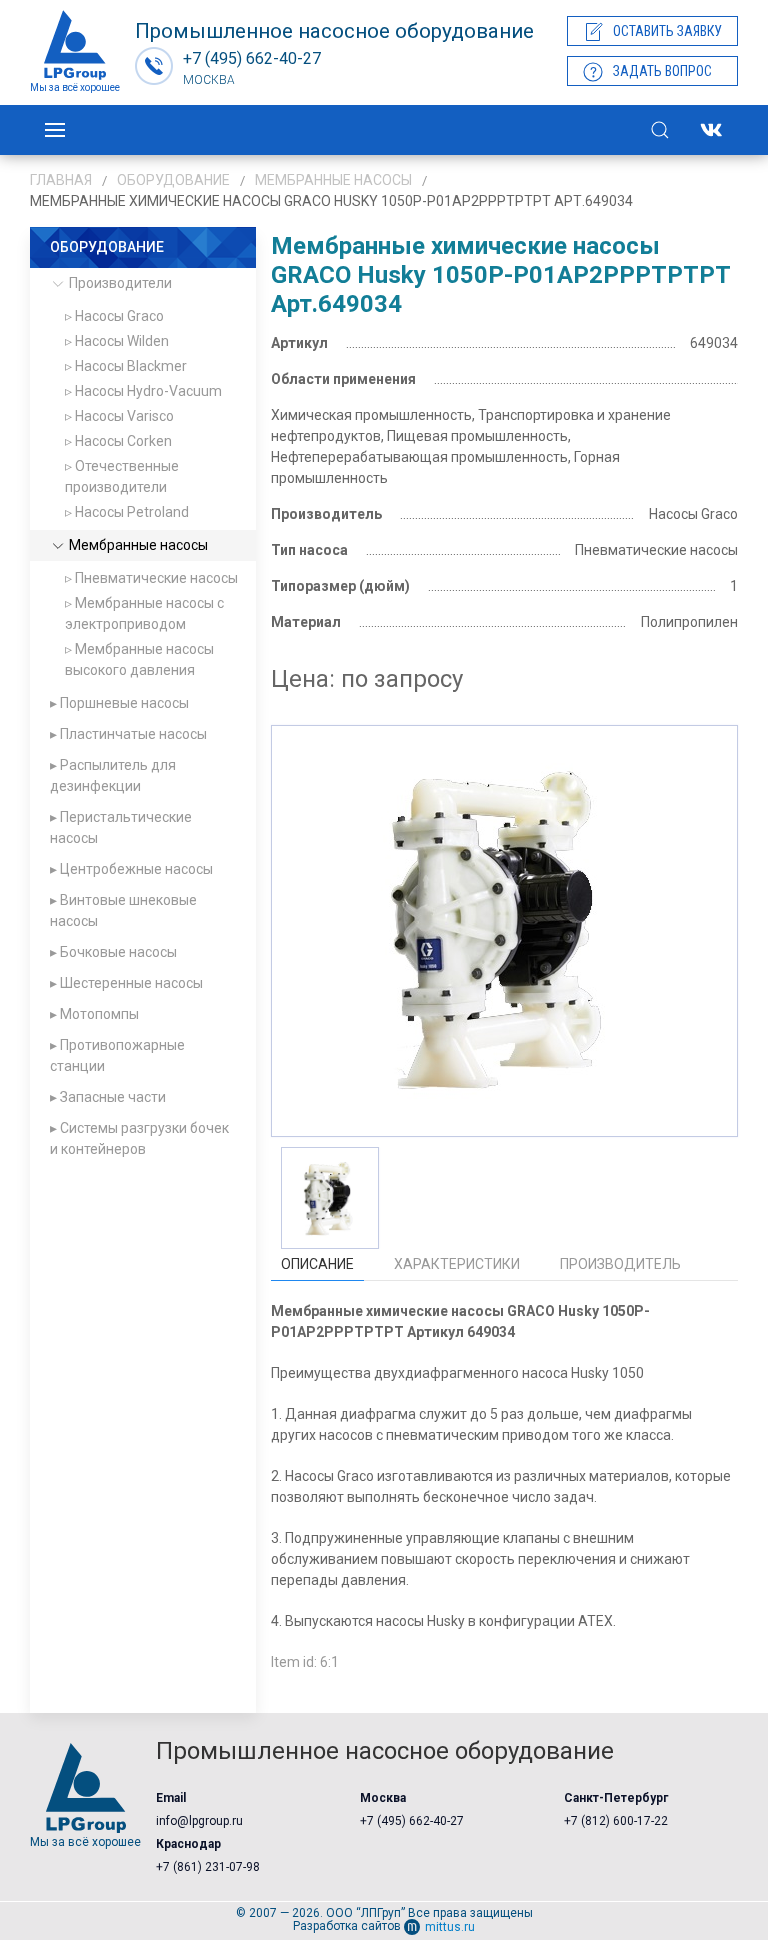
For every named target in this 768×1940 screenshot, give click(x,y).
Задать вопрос (662, 71)
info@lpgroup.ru (199, 1821)
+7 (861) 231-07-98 (208, 1867)
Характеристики (457, 1264)
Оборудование (173, 180)
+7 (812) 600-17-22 (616, 1821)
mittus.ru (450, 1927)
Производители (119, 283)
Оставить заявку (667, 31)
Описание (317, 1264)
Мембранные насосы (333, 180)
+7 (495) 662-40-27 (412, 1821)
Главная (61, 180)
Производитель (620, 1264)
